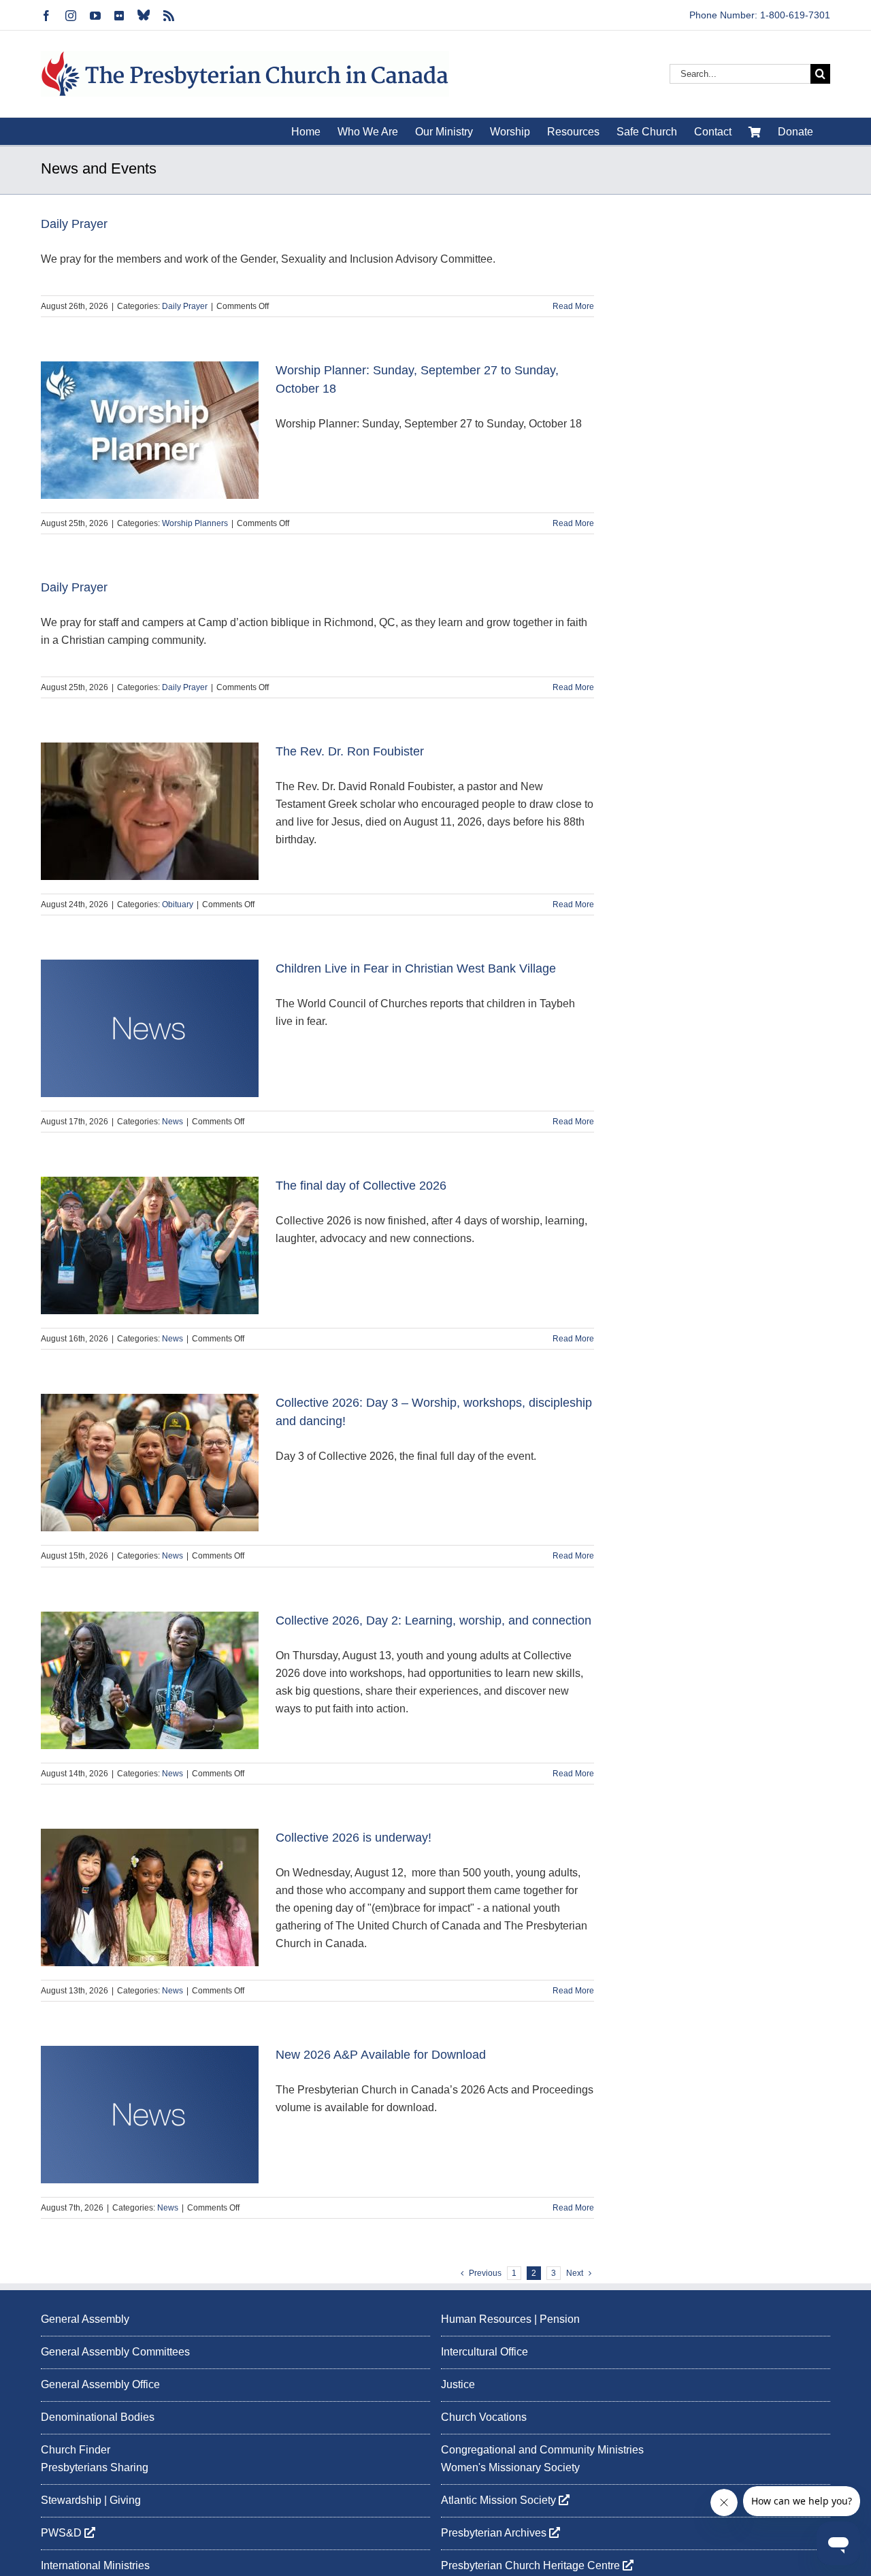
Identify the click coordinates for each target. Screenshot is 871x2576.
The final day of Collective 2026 (361, 1186)
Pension (560, 2319)
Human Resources (486, 2319)
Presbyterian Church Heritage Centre (532, 2565)
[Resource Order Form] (755, 131)
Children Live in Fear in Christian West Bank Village (416, 968)
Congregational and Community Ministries (542, 2450)
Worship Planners (195, 523)
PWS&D (63, 2533)
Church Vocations (484, 2417)
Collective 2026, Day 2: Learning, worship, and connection (433, 1620)
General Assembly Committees (115, 2352)
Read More (573, 306)
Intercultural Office (484, 2352)
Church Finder (76, 2450)
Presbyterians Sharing (95, 2467)
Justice (458, 2384)
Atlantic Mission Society (500, 2500)
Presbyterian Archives (495, 2533)
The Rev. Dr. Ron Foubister (350, 751)
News (172, 1122)
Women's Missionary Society (510, 2467)
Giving (125, 2500)
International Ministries (95, 2565)
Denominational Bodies (98, 2417)
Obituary (178, 904)
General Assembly (85, 2319)
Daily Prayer (74, 224)
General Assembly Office (100, 2384)
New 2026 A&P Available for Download (381, 2055)
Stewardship (71, 2500)
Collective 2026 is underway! (354, 1838)
